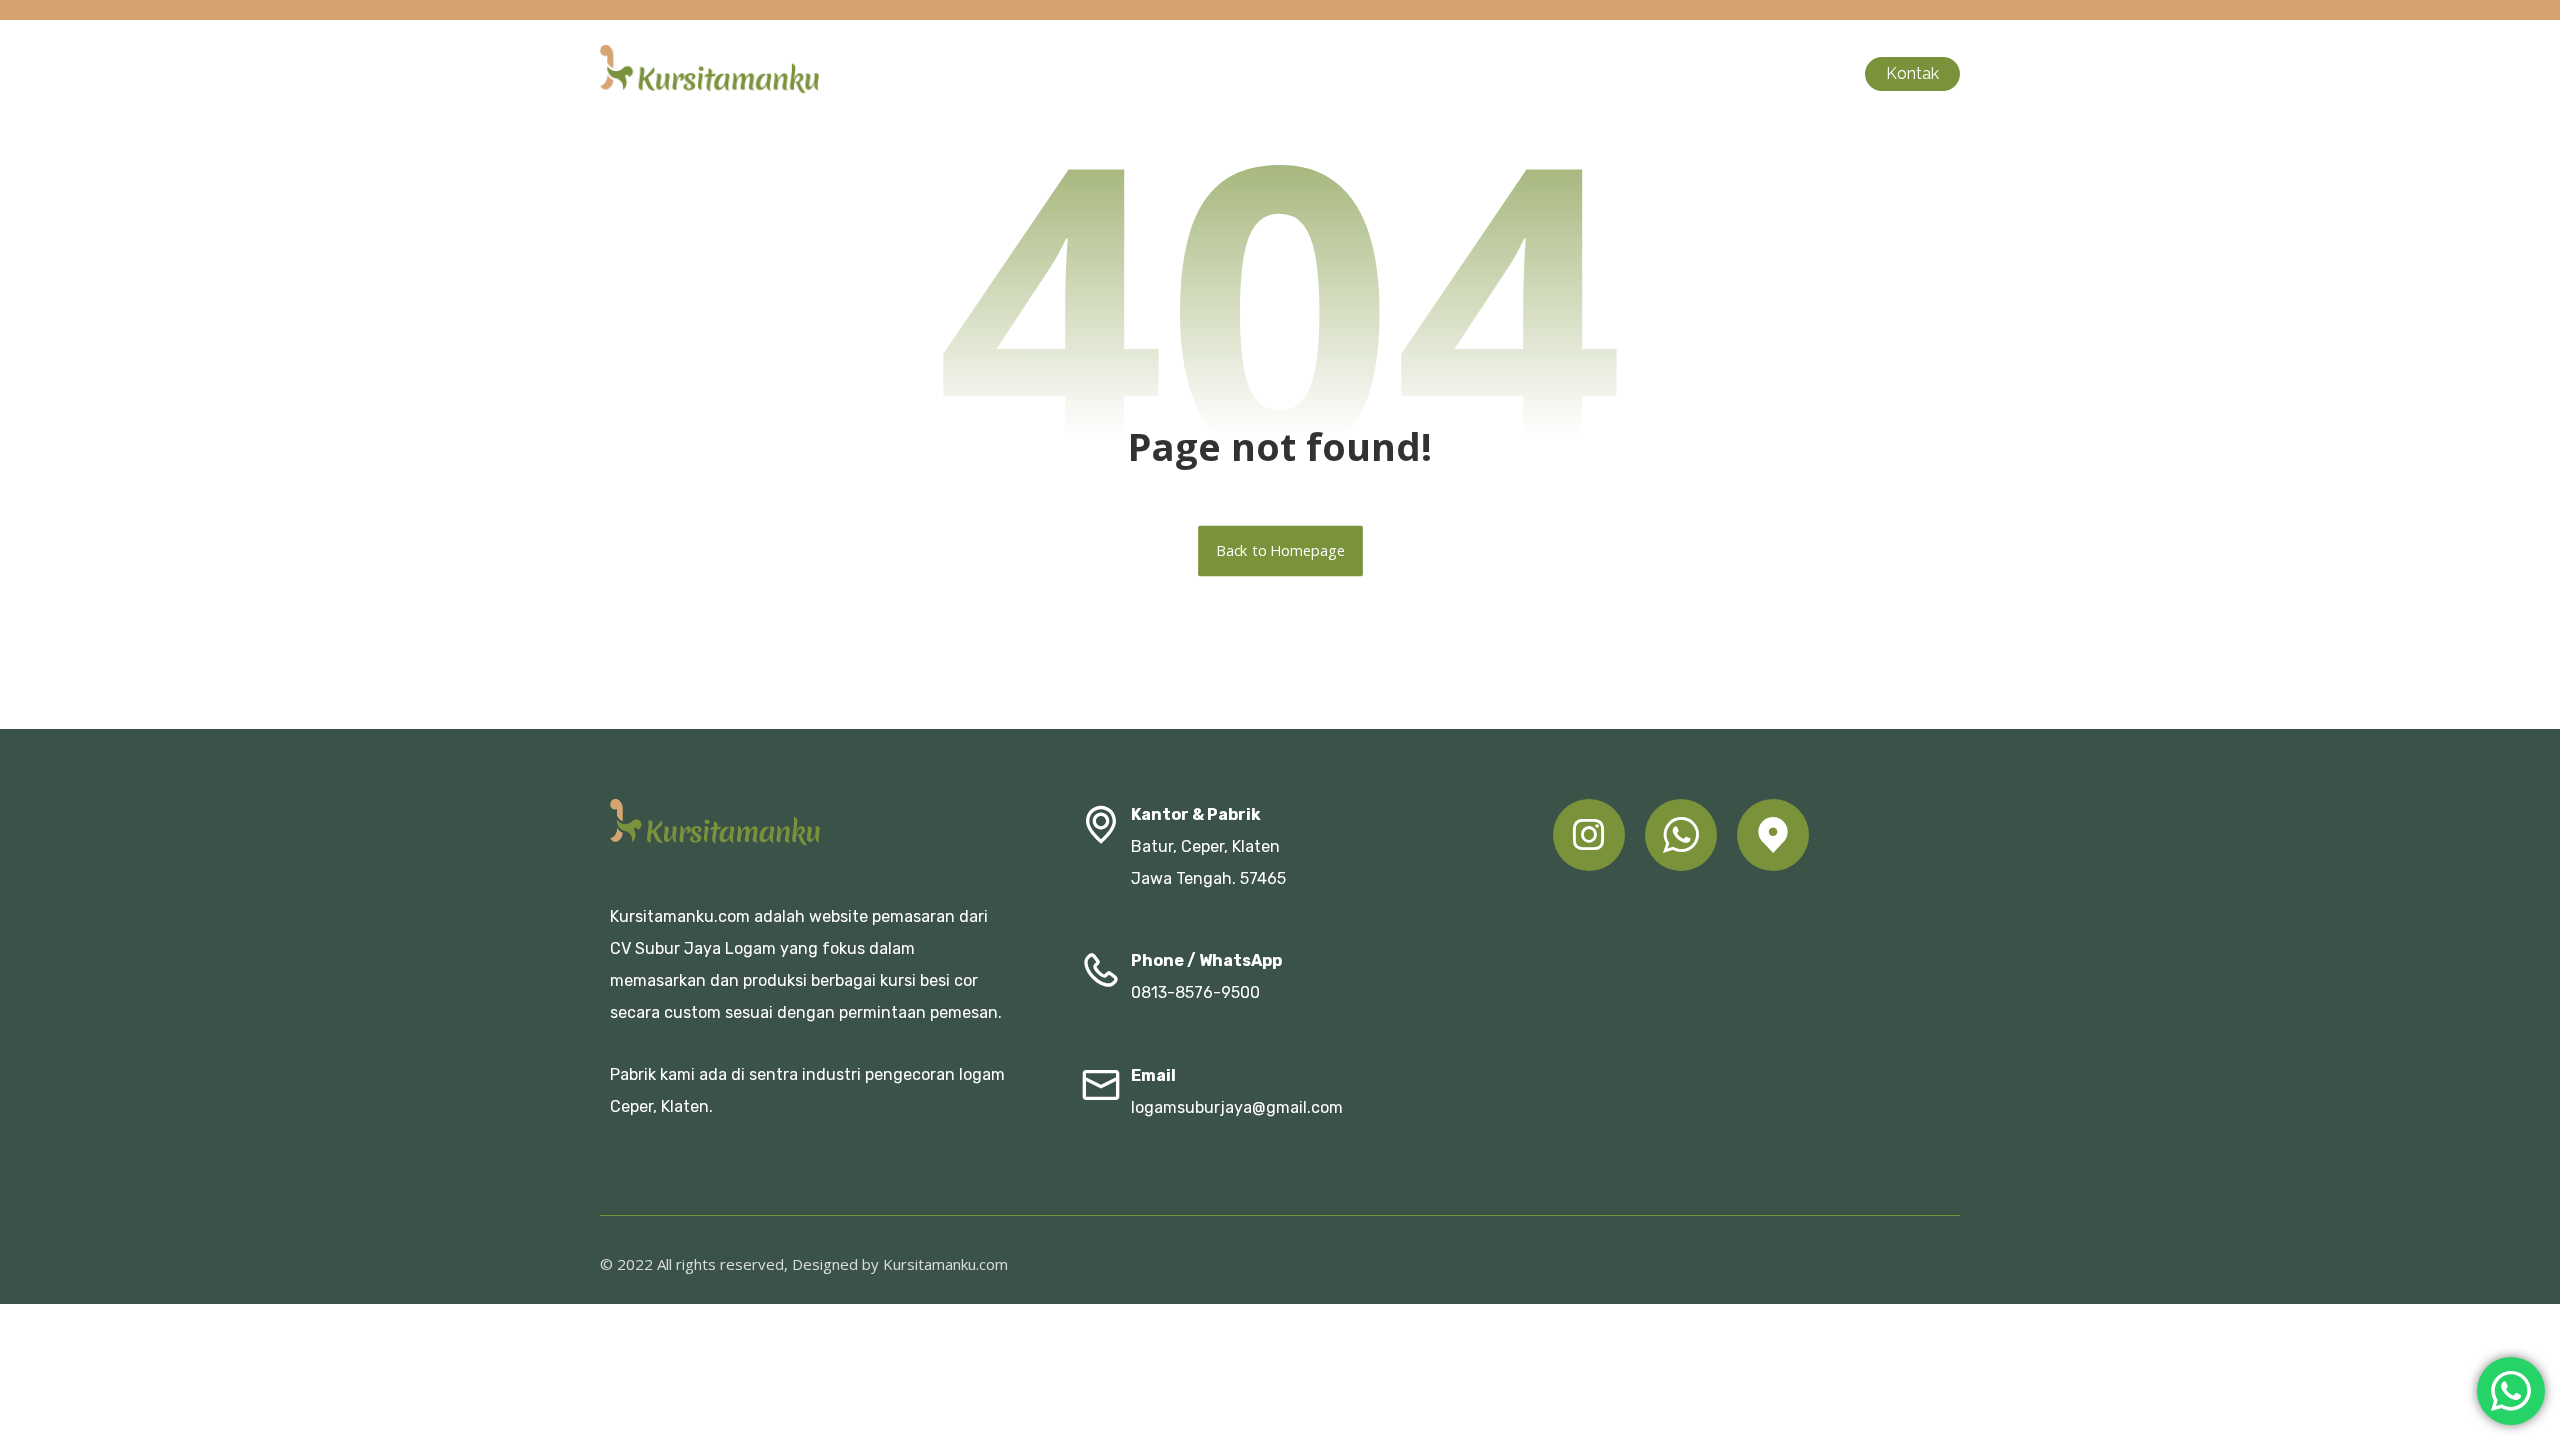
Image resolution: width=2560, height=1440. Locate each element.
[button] (1589, 835)
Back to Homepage (1280, 551)
